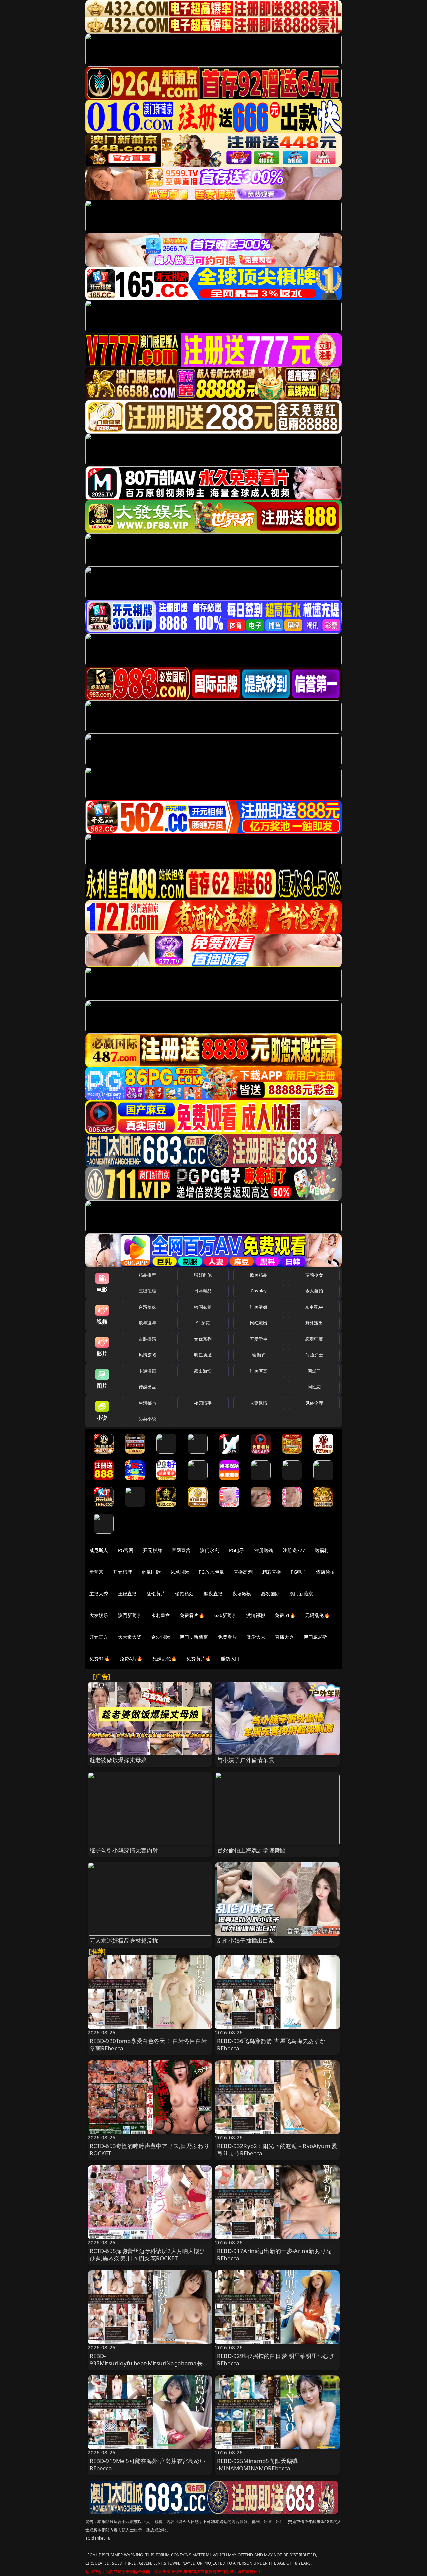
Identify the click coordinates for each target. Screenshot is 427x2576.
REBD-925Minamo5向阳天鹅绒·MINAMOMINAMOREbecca (257, 2464)
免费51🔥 (285, 1615)
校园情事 (203, 1403)
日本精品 (203, 1291)
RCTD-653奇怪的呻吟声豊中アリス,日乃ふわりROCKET (150, 2149)
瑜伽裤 (258, 1355)
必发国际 (270, 1594)
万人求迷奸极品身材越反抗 (124, 1940)
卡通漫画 (148, 1371)
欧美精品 (259, 1275)
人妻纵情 (259, 1403)
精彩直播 (272, 1572)
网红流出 (259, 1323)
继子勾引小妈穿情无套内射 (124, 1850)
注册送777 (294, 1550)
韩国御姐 (203, 1307)
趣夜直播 (213, 1594)
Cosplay (259, 1291)
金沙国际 (161, 1637)
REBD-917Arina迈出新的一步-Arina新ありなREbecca (274, 2254)
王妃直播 (128, 1594)
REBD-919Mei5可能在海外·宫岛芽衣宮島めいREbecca (148, 2464)
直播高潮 (243, 1572)
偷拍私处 (185, 1594)
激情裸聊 (256, 1615)
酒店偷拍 (325, 1572)
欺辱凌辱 (148, 1323)
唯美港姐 (259, 1307)
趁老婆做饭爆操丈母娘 (118, 1760)
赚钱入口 (230, 1659)
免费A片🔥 (131, 1659)
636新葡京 (225, 1615)
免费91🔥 (100, 1659)
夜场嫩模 (242, 1594)
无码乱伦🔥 (317, 1615)
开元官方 (99, 1637)
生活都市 (148, 1403)
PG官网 (126, 1550)
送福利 (322, 1550)
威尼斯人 (99, 1550)
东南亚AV (314, 1307)
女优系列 (203, 1339)
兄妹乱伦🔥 (165, 1659)
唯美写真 (259, 1371)
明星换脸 (203, 1355)
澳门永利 (210, 1550)
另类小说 (148, 1419)
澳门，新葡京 (194, 1637)
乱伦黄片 (156, 1594)
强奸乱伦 (203, 1275)
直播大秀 (284, 1637)
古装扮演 (148, 1339)
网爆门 (314, 1371)
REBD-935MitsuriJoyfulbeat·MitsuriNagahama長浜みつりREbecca (149, 2363)
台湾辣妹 (148, 1307)
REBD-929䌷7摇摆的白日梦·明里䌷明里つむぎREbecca (276, 2359)
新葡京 (96, 1572)
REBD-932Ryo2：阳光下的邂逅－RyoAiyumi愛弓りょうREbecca (277, 2149)
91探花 (203, 1323)
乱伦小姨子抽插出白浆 (246, 1940)
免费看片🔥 (192, 1615)
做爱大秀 (256, 1637)
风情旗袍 (148, 1355)
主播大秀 (99, 1594)
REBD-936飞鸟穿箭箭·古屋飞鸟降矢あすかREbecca (271, 2044)
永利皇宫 (161, 1615)
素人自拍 (314, 1291)
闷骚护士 (314, 1355)
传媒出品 (148, 1387)
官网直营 (181, 1550)
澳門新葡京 (130, 1615)
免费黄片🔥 (199, 1659)
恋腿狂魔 (314, 1339)
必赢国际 (151, 1572)
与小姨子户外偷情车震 (246, 1760)
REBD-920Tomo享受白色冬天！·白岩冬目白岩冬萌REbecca (148, 2044)
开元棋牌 (153, 1550)
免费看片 (227, 1637)
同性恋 (314, 1387)
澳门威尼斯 (315, 1637)
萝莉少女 (314, 1275)
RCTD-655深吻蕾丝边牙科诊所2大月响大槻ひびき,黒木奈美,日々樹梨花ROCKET (148, 2254)
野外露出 (314, 1323)
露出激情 (203, 1371)
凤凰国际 (180, 1572)
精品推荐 (148, 1275)
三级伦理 (148, 1291)
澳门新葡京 (301, 1594)
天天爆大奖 (130, 1637)
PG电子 (237, 1550)
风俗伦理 (314, 1403)
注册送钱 (264, 1550)
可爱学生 (259, 1339)
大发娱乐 (99, 1615)
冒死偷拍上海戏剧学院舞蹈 (251, 1850)
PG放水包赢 (211, 1572)
